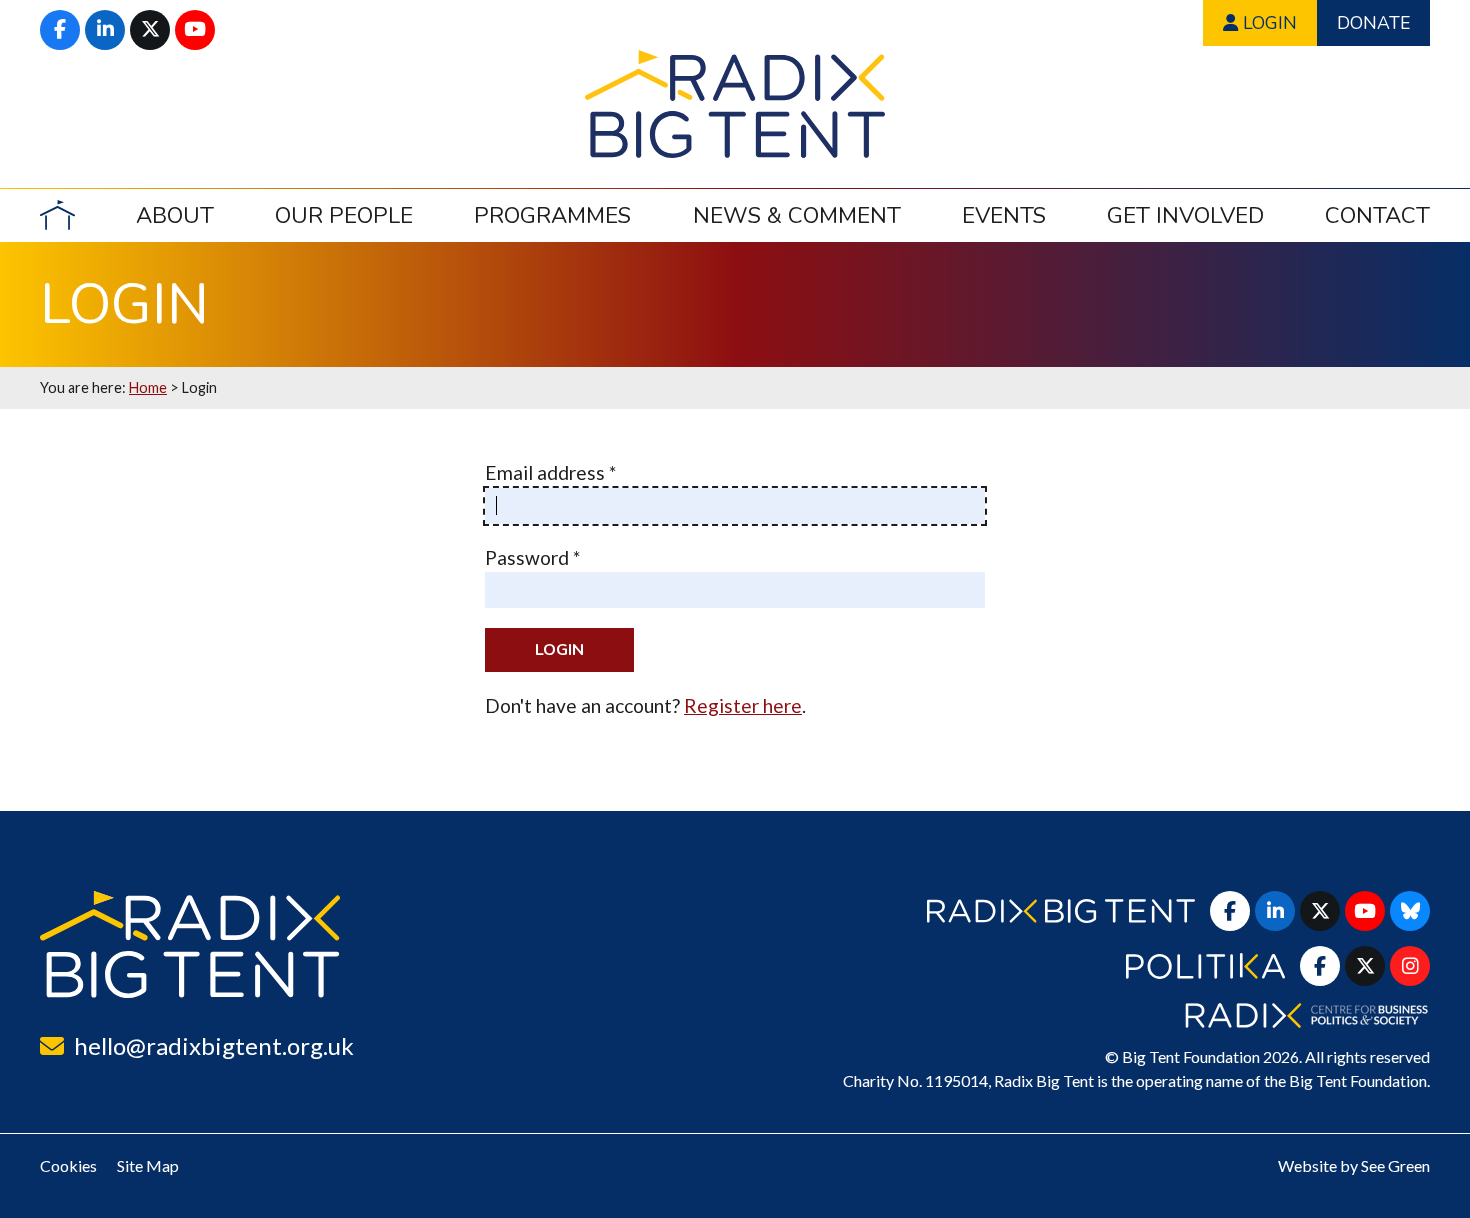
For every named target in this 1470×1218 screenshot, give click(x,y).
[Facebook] (60, 30)
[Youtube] (195, 30)
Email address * (550, 472)
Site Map (148, 1165)
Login (1267, 23)
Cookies (68, 1165)
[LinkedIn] (105, 30)
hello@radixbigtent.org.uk (214, 1045)
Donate (1373, 23)
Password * (532, 557)
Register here (743, 705)
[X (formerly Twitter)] (150, 30)
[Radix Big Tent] (190, 944)
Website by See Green (1354, 1165)
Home (148, 387)
